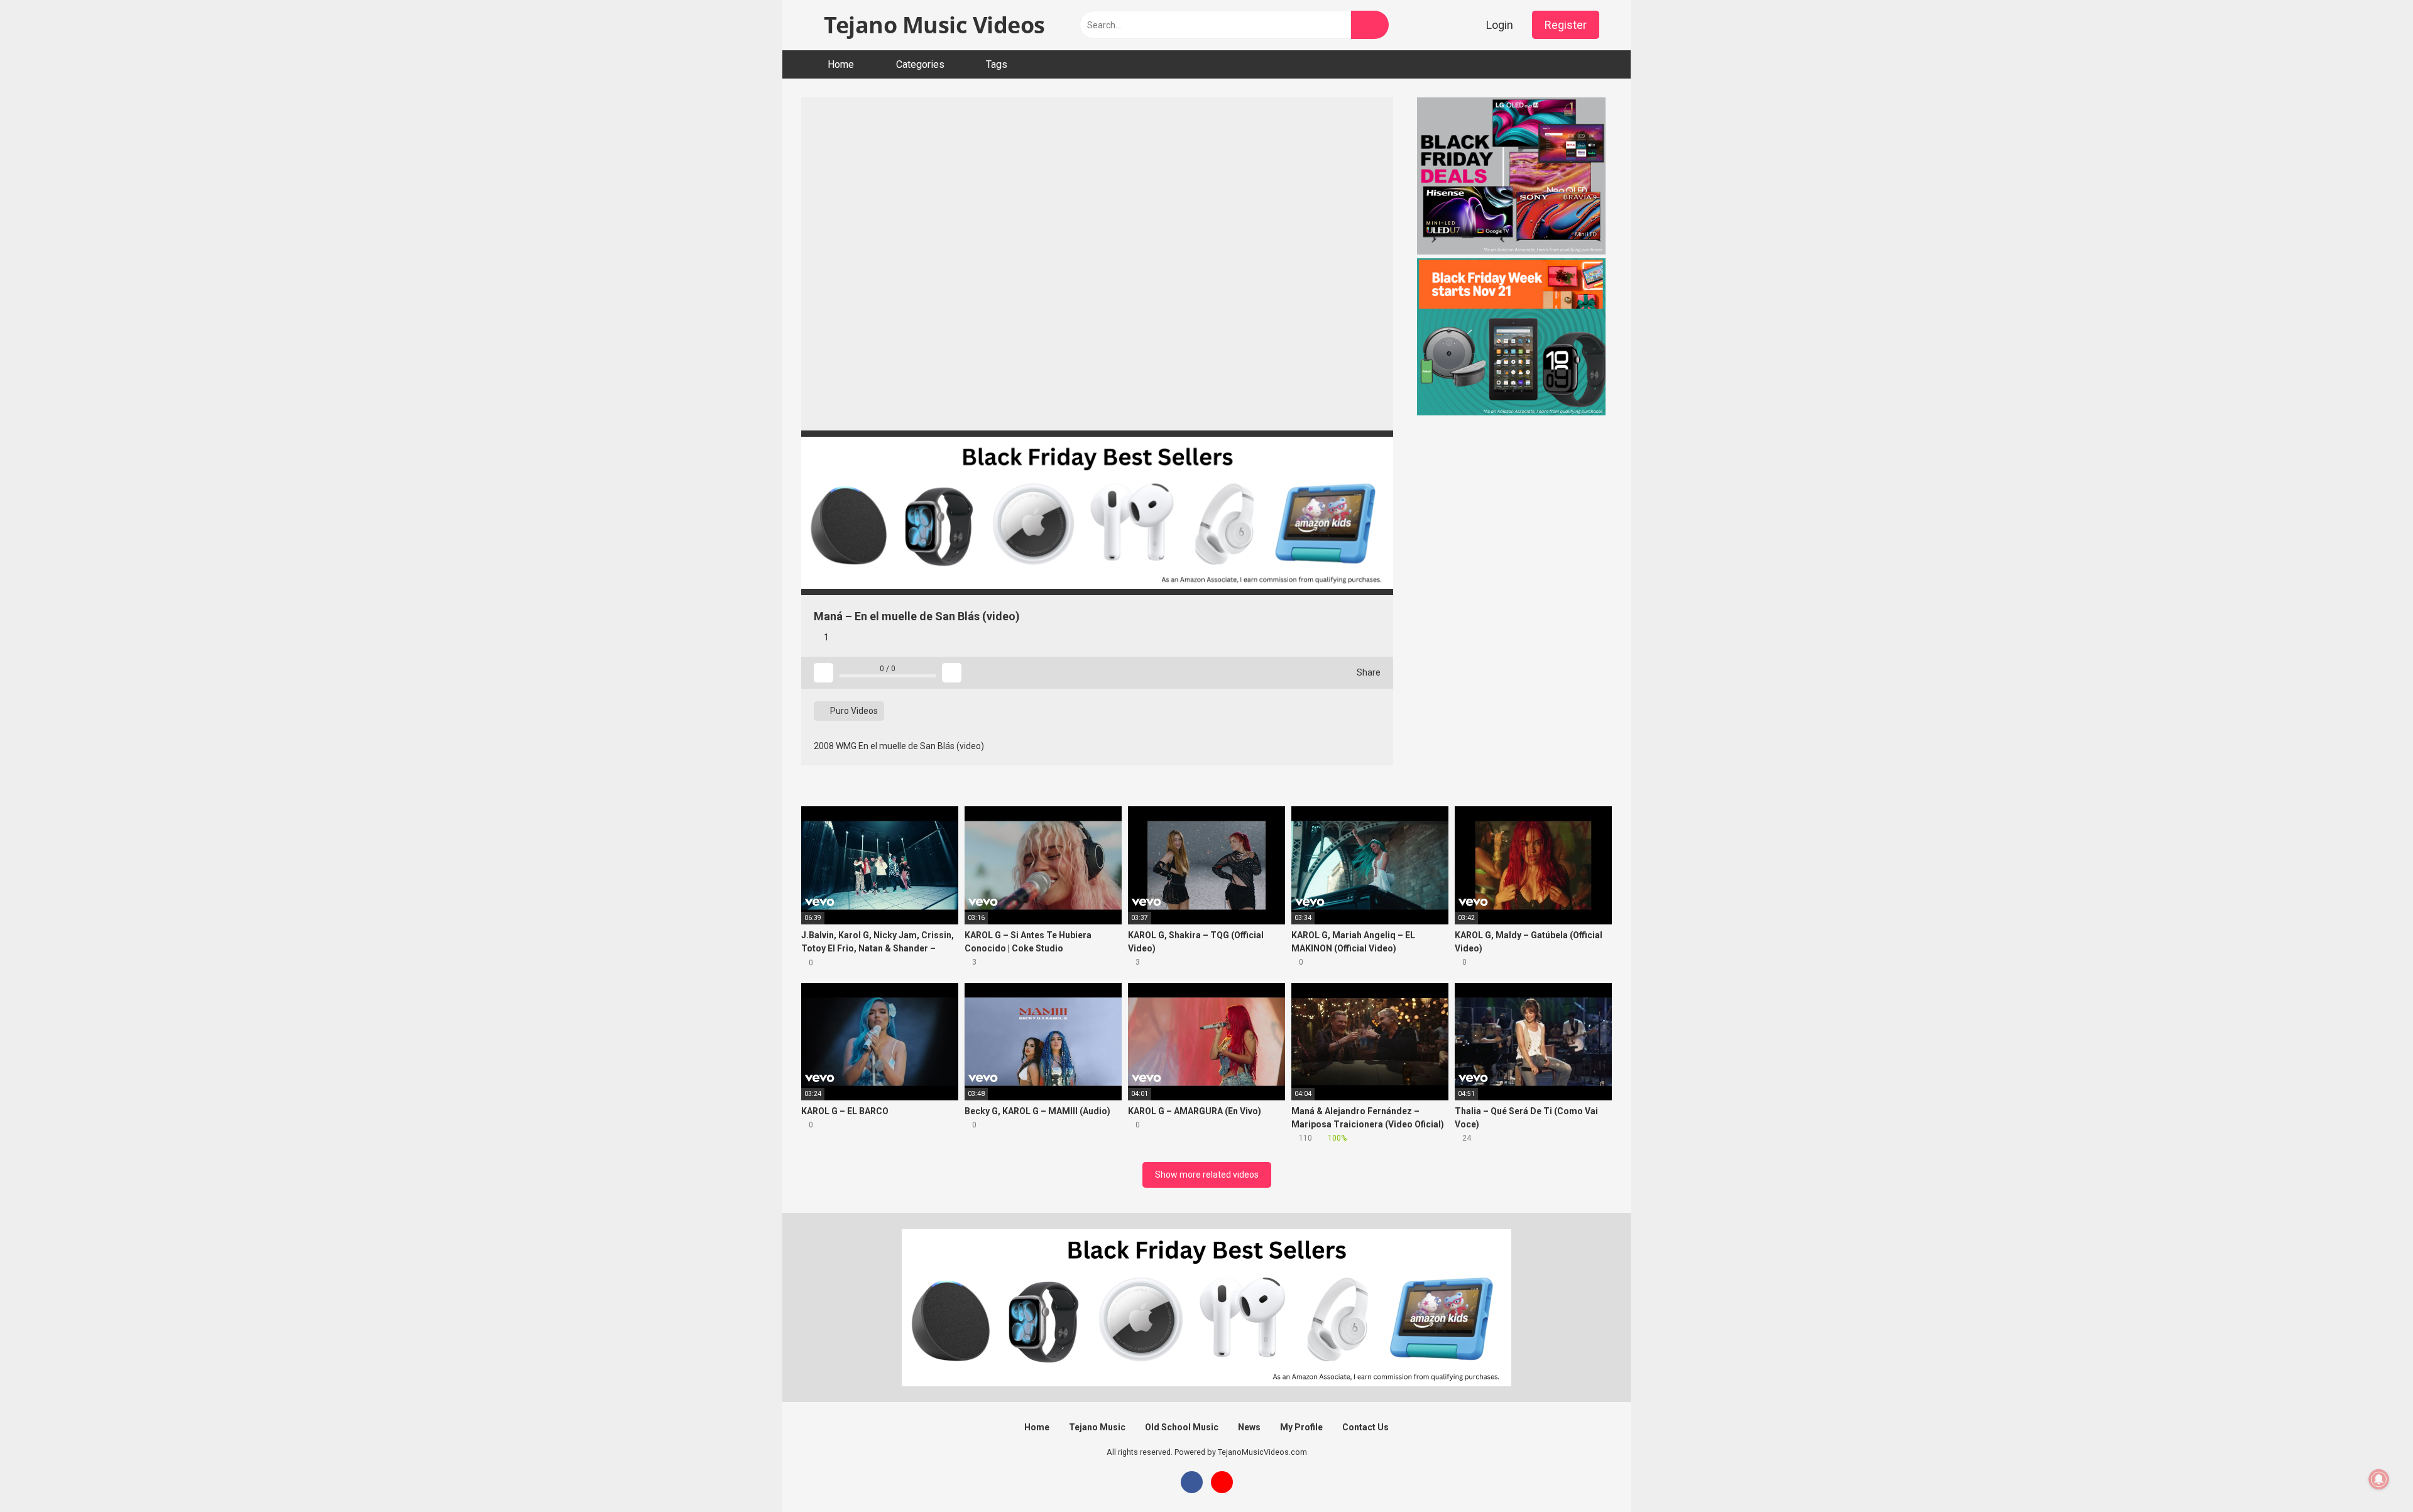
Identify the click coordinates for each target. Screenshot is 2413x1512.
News (1249, 1427)
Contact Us (1365, 1427)
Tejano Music (1097, 1427)
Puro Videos (853, 711)
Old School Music (1182, 1427)
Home (841, 64)
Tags (997, 64)
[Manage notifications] (2379, 1479)
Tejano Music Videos (932, 25)
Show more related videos (1207, 1175)
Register (1566, 25)
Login (1500, 25)
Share (1368, 672)
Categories (920, 64)
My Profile (1301, 1427)
